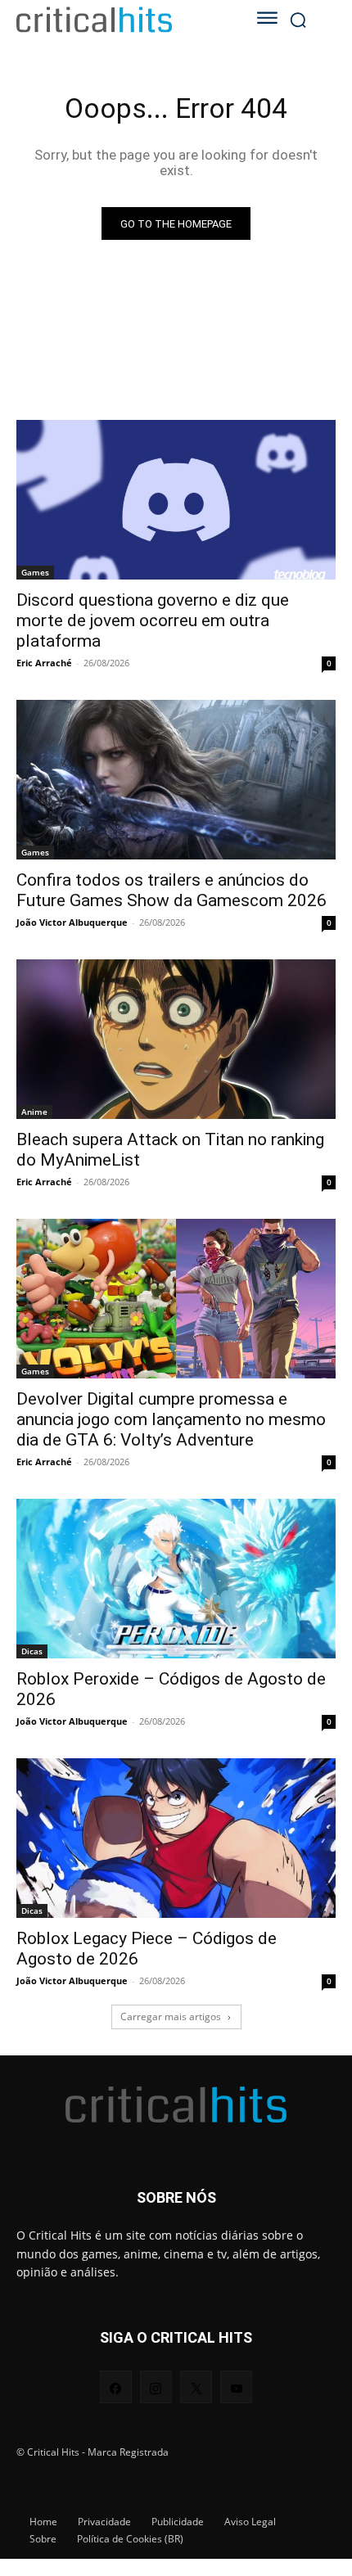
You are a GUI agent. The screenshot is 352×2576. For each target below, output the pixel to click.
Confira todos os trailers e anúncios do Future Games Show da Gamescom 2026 (171, 890)
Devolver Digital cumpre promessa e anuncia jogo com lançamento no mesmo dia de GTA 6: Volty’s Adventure (171, 1419)
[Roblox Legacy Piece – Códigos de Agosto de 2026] (176, 1838)
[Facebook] (116, 2387)
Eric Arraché (44, 663)
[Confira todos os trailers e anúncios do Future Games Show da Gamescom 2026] (176, 780)
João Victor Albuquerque (72, 922)
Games (35, 572)
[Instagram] (156, 2387)
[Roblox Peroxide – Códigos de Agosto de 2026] (176, 1579)
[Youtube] (236, 2387)
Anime (34, 1112)
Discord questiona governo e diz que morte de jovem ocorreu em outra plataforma (153, 620)
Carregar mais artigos (171, 2017)
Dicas (32, 1651)
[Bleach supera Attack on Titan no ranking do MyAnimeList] (176, 1039)
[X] (196, 2387)
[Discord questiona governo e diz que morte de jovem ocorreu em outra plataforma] (176, 500)
